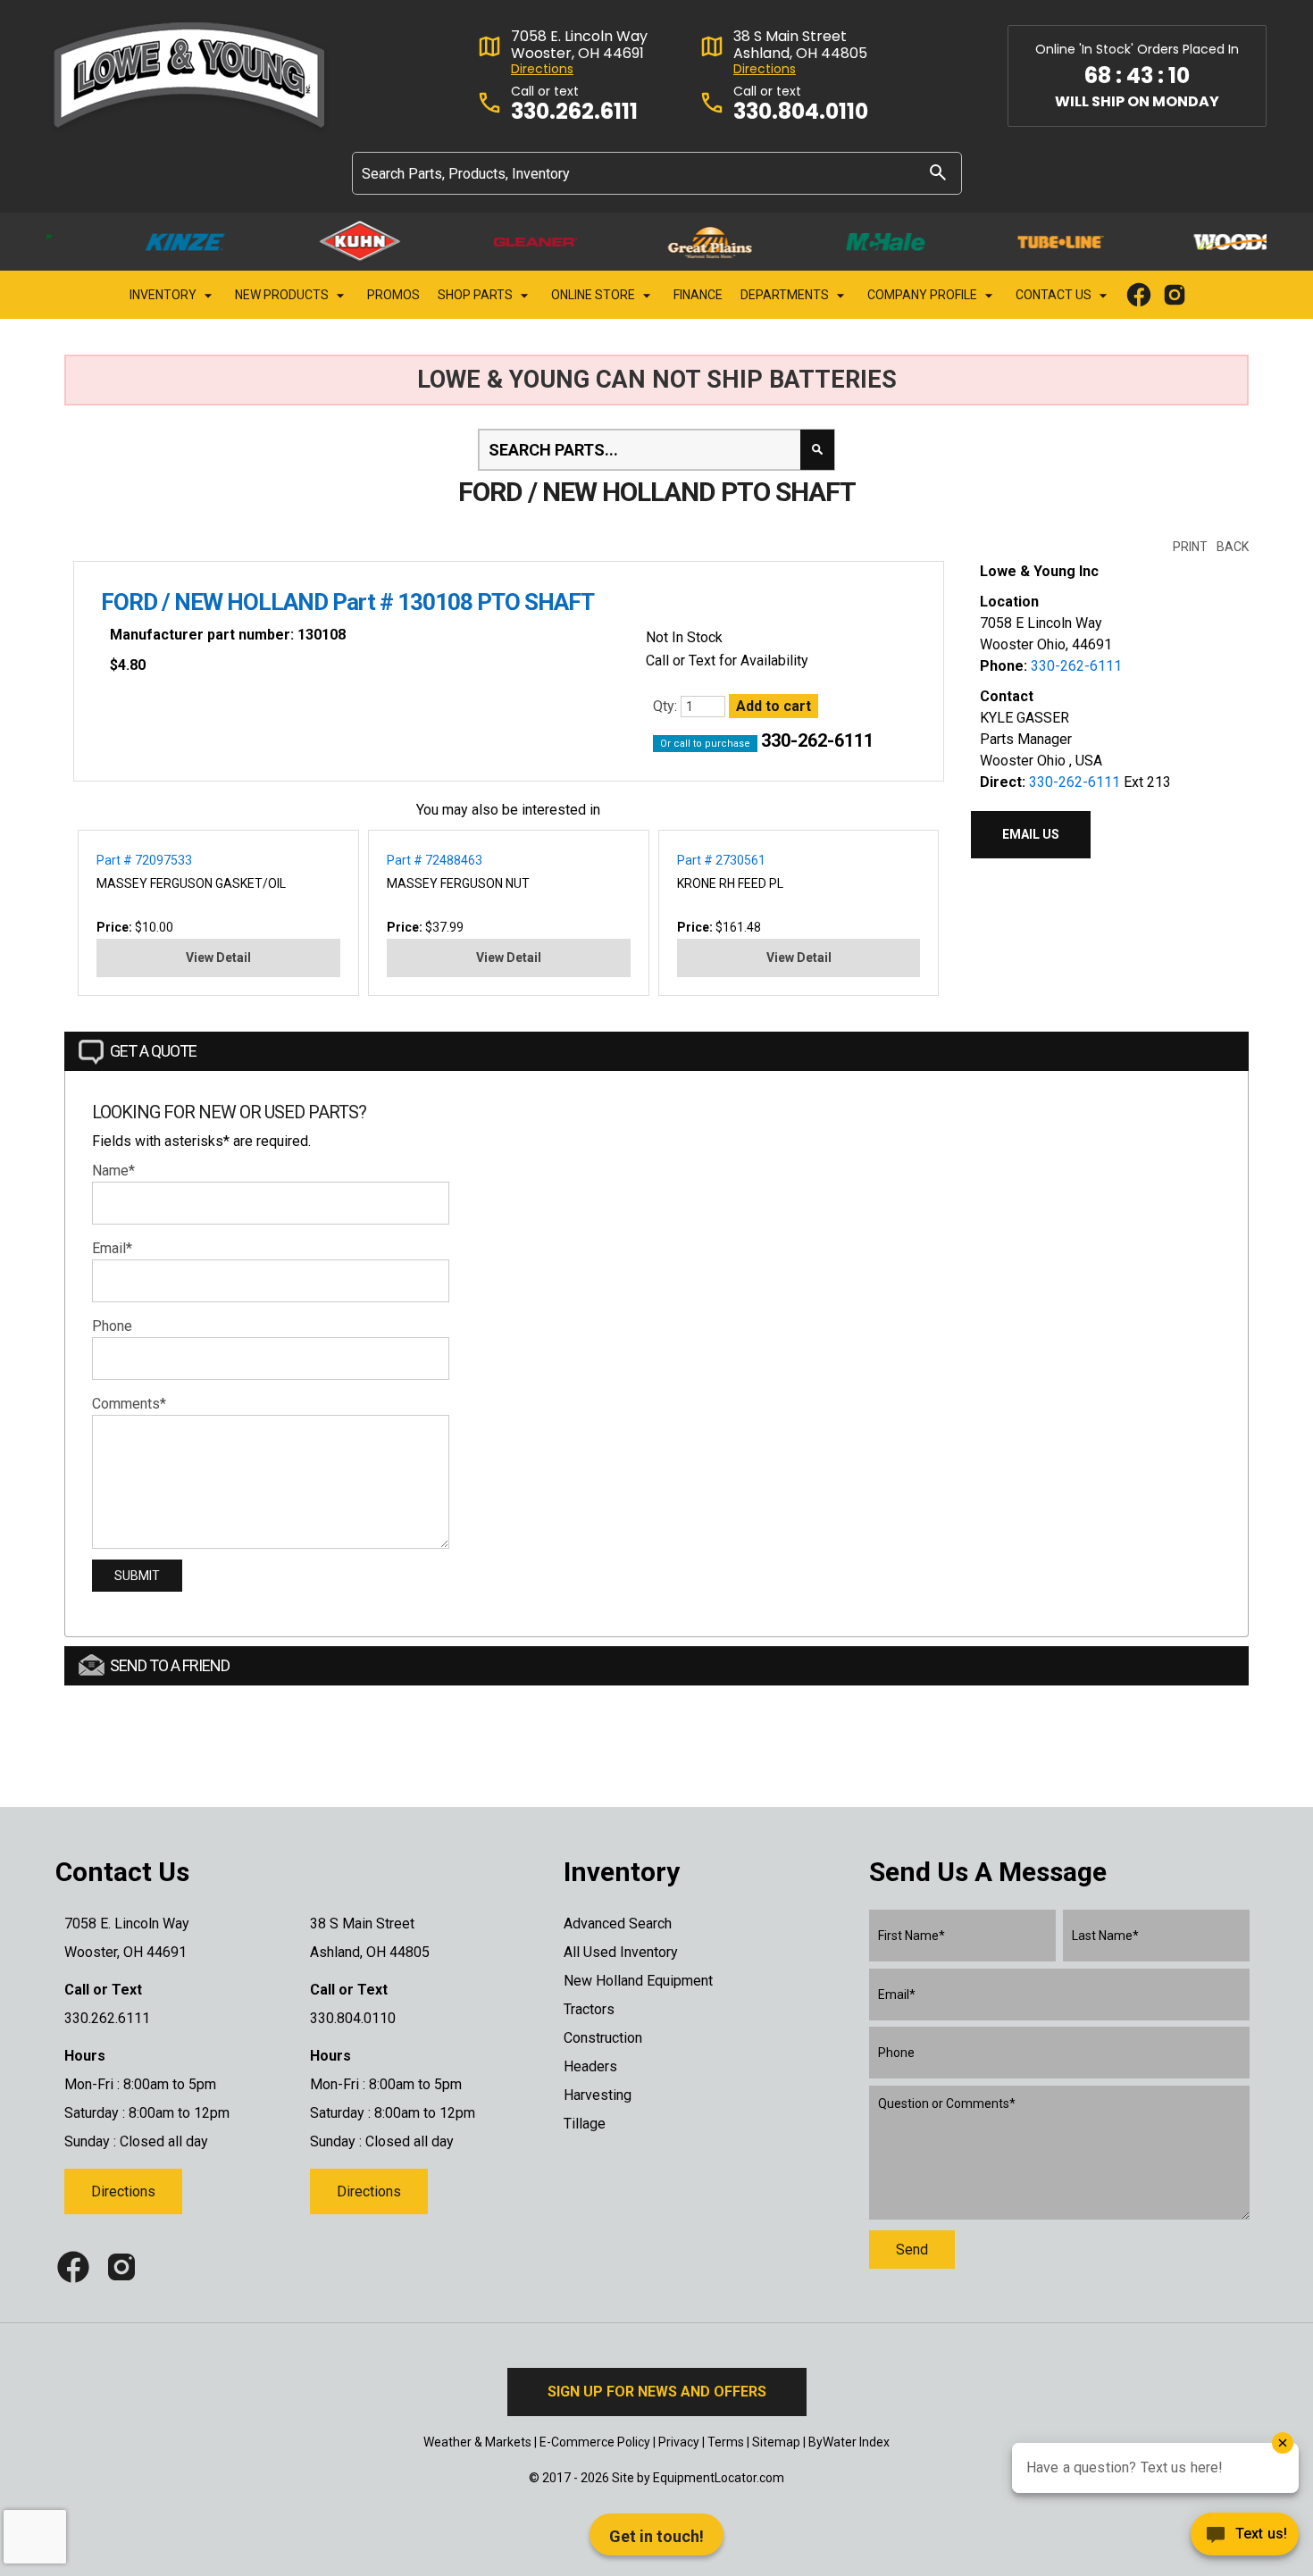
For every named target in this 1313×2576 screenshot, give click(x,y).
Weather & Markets (477, 2442)
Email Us (1031, 834)
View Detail (218, 958)
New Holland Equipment (638, 1981)
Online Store (594, 295)
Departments (786, 295)
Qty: (667, 706)
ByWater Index (849, 2442)
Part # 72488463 (435, 860)
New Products (283, 295)
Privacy (679, 2442)
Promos (393, 295)
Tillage (585, 2124)
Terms (726, 2442)
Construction (603, 2038)
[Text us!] (1245, 2539)
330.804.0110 (801, 112)
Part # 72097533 (144, 860)
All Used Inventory (621, 1952)
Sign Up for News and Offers (657, 2392)
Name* (113, 1171)
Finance (698, 295)
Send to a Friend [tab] (170, 1665)
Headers (590, 2066)
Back (1233, 547)
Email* (112, 1248)
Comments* (129, 1404)
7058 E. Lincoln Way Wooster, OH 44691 (579, 45)
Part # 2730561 (721, 860)
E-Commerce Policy (595, 2442)
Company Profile (924, 295)
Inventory (164, 295)
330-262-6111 (817, 740)
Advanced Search (618, 1924)
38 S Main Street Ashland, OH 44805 (800, 45)
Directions (542, 69)
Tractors (589, 2009)
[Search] (938, 172)
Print (1190, 547)
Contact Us (1055, 295)
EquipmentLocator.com (719, 2478)
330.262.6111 (574, 112)
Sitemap (776, 2442)
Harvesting (598, 2095)
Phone (112, 1326)
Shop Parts (477, 295)
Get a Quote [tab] (153, 1051)
